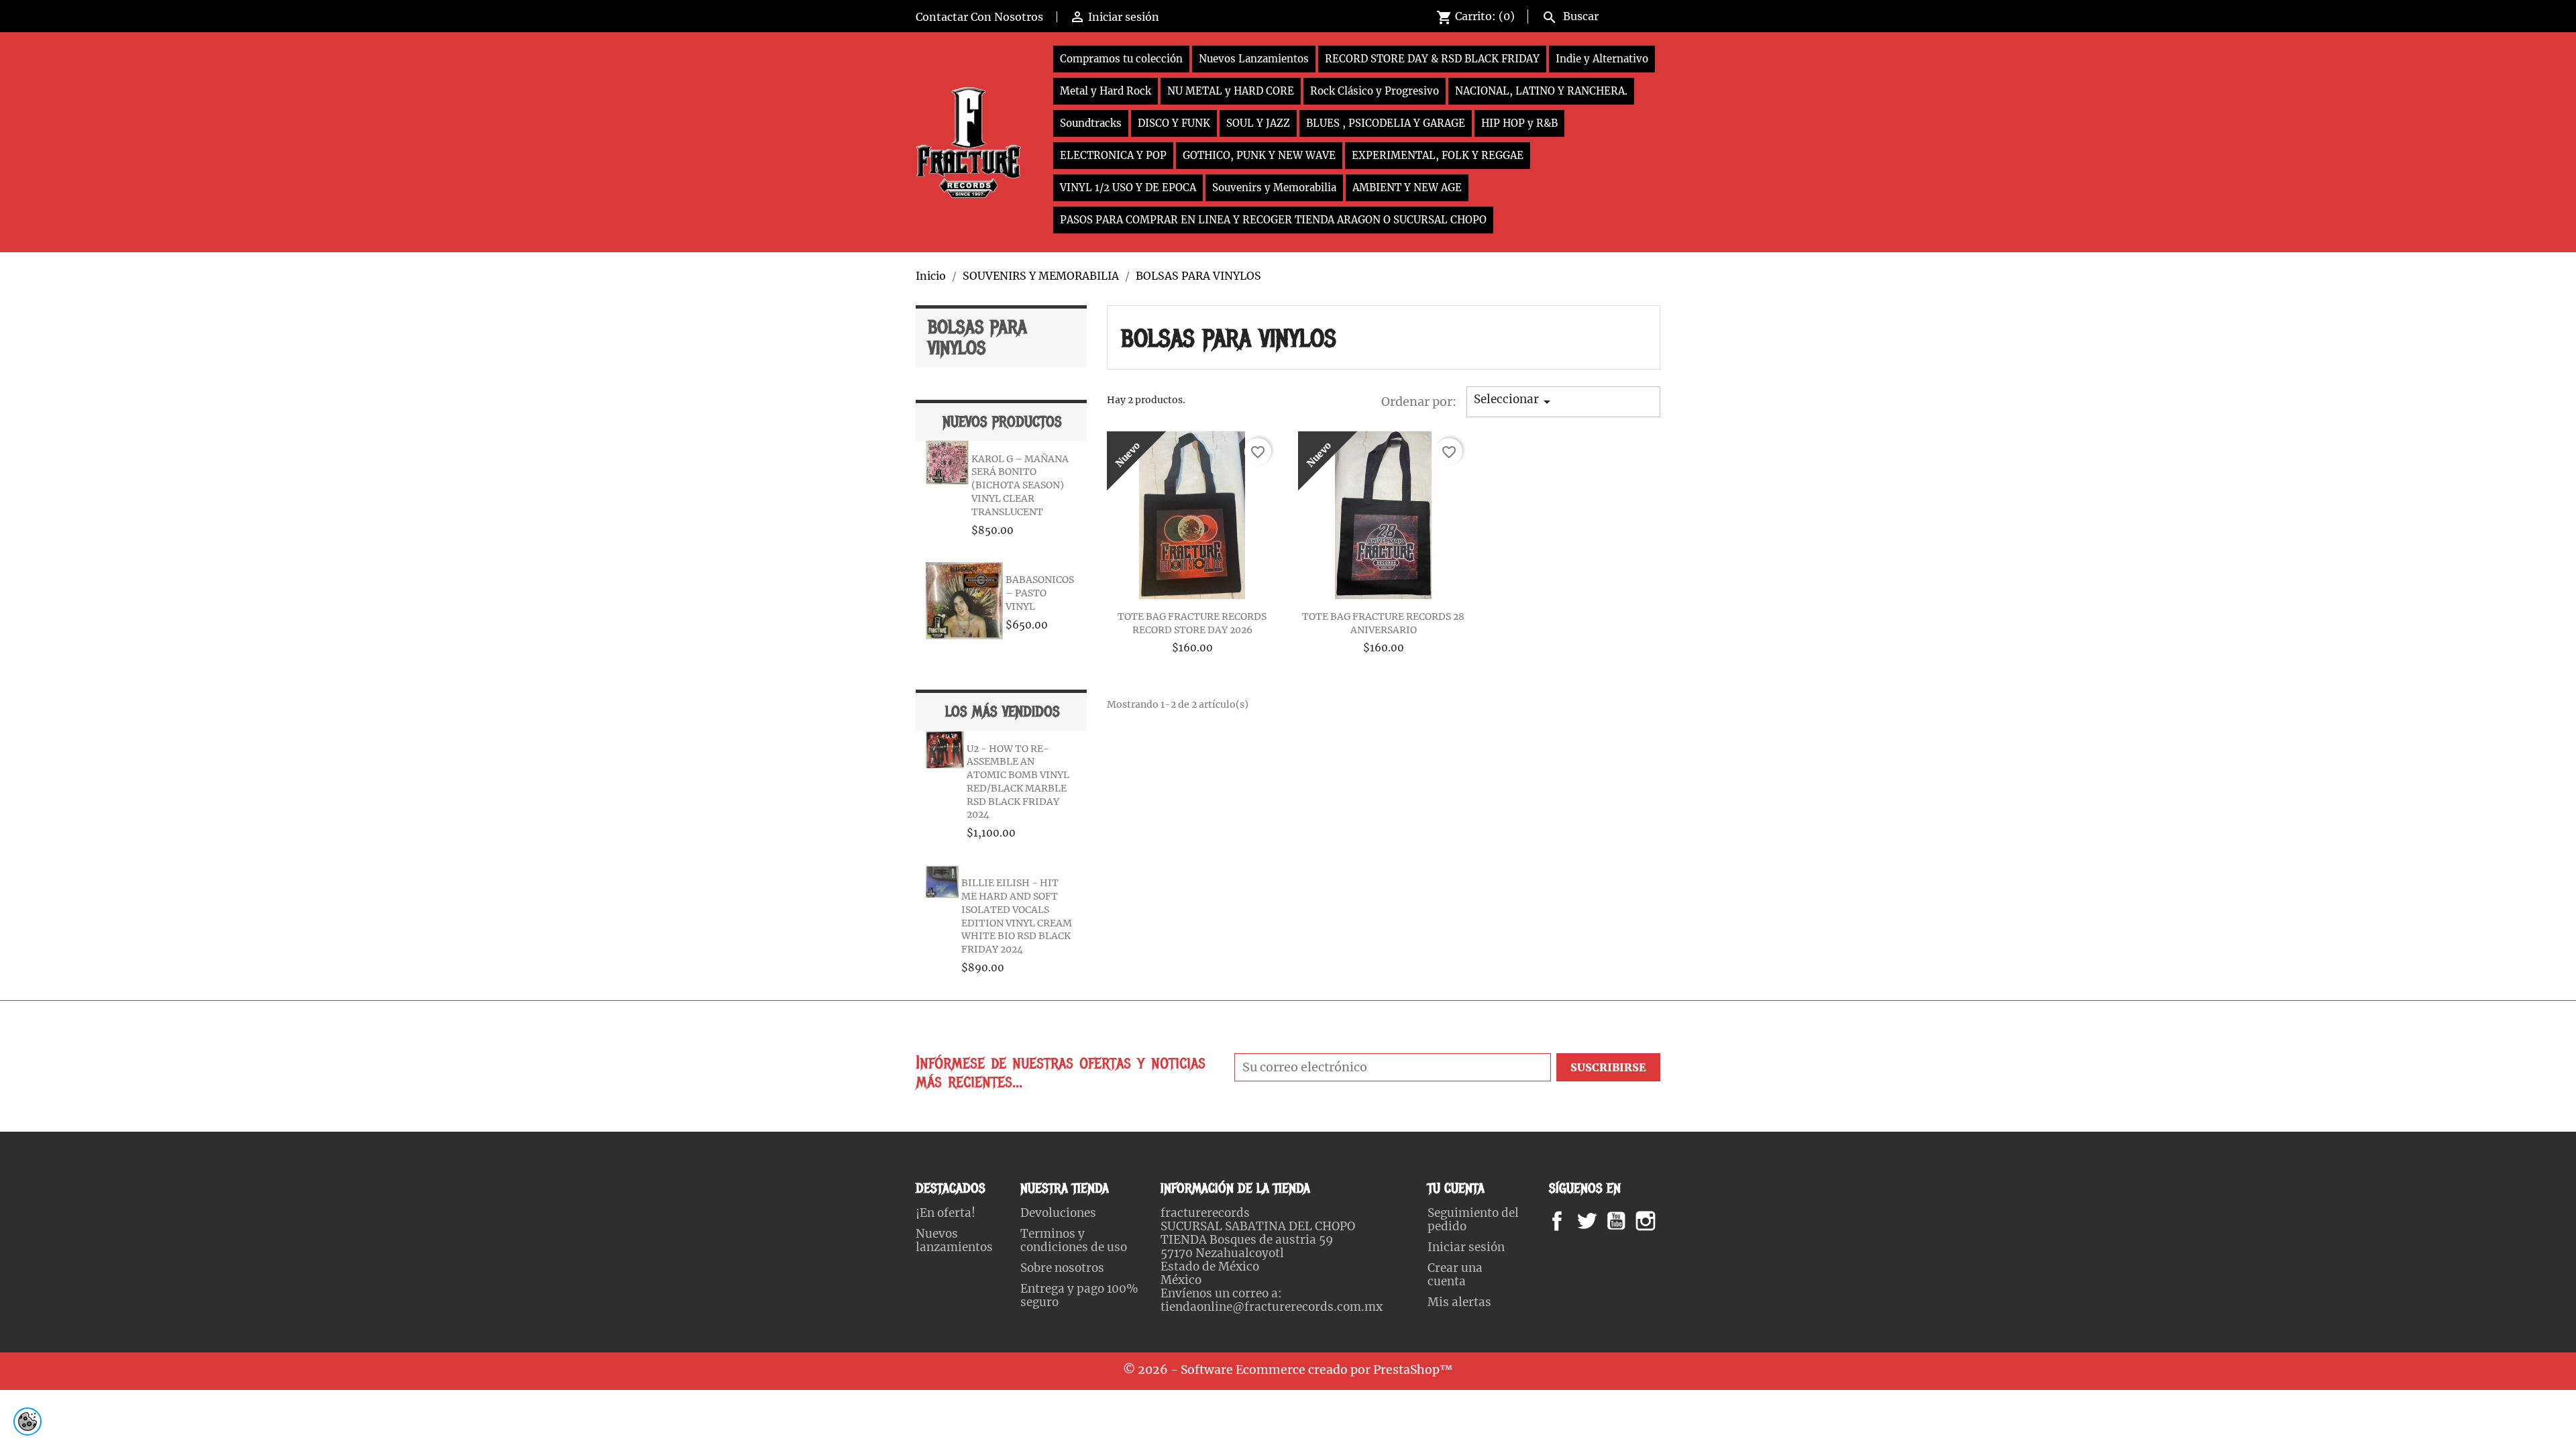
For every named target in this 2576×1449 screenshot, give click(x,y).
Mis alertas (1459, 1302)
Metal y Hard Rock (1106, 91)
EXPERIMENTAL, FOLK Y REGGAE (1438, 155)
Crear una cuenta (1455, 1275)
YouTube (1627, 1221)
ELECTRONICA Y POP (1113, 155)
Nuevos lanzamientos (954, 1240)
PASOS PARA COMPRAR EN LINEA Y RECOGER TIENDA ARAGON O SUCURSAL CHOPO (1273, 220)
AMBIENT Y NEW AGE (1407, 187)
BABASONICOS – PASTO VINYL (1040, 593)
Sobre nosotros (1062, 1268)
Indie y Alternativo (1602, 59)
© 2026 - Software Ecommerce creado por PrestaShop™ (1288, 1370)
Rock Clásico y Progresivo (1375, 91)
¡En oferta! (946, 1213)
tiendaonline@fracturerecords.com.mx (1272, 1307)
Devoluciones (1058, 1213)
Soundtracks (1091, 123)
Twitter (1594, 1221)
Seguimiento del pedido (1473, 1220)
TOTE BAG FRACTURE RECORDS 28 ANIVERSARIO (1383, 623)
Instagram (1662, 1221)
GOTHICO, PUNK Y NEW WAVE (1259, 155)
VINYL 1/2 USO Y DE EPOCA (1128, 187)
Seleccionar (1514, 401)
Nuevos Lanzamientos (1254, 59)
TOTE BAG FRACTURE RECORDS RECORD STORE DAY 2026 (1192, 623)
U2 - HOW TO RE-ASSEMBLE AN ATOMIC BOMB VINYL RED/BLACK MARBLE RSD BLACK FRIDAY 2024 (1018, 782)
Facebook (1570, 1221)
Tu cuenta (1456, 1188)
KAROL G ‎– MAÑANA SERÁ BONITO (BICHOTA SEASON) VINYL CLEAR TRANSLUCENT (1020, 485)
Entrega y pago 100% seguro (1079, 1295)
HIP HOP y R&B (1519, 123)
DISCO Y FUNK (1174, 123)
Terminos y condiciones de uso (1074, 1240)
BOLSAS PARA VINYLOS (977, 338)
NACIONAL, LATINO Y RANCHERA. (1541, 91)
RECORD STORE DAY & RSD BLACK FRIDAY (1432, 59)
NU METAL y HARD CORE (1231, 91)
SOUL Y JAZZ (1258, 123)
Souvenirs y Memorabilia (1274, 187)
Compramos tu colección (1121, 59)
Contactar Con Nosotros (979, 17)
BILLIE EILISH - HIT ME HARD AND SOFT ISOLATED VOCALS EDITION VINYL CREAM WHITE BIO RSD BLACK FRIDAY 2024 (1017, 916)
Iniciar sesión (1466, 1247)
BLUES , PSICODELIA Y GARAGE (1386, 123)
